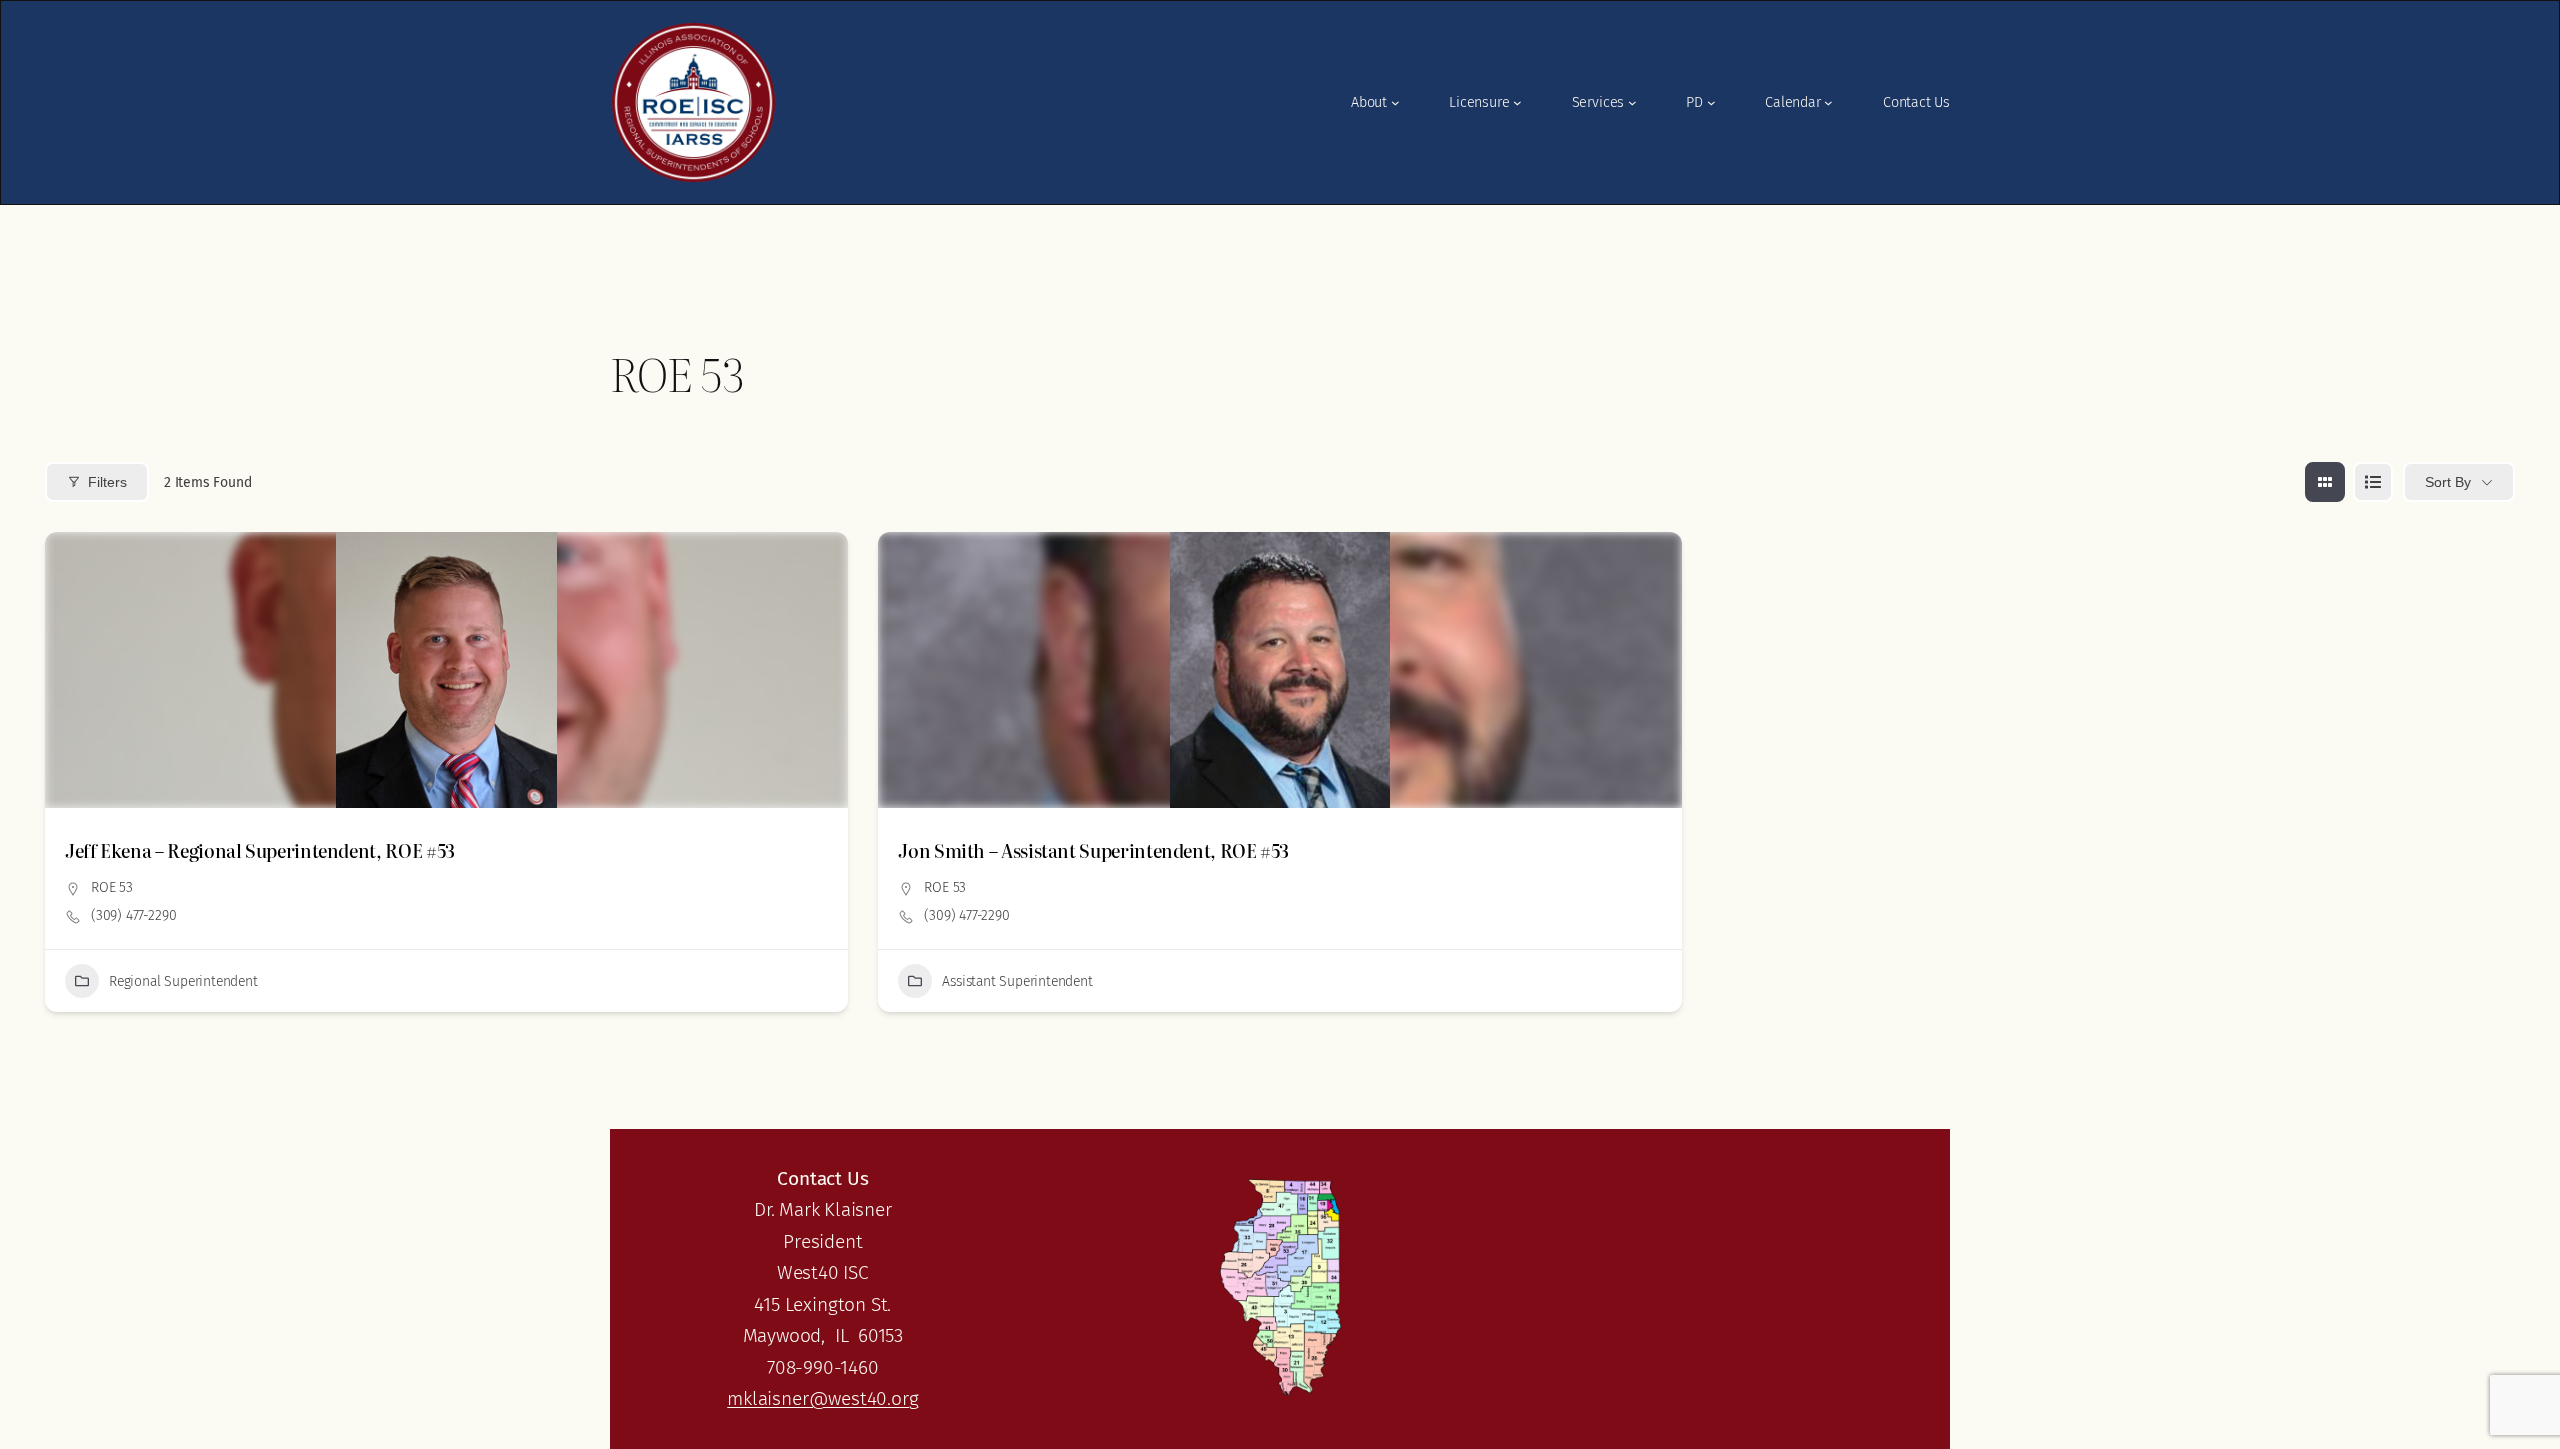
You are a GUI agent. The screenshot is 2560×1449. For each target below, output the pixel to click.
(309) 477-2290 (133, 915)
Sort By (2448, 482)
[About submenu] (1395, 102)
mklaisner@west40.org (822, 1398)
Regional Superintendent (183, 981)
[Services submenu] (1632, 102)
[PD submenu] (1711, 102)
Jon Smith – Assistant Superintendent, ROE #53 (1093, 850)
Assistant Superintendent (1017, 981)
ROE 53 (112, 887)
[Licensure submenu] (1517, 102)
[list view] (2373, 482)
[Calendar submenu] (1828, 102)
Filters (107, 482)
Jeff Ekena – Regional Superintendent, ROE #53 (260, 850)
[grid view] (2325, 482)
